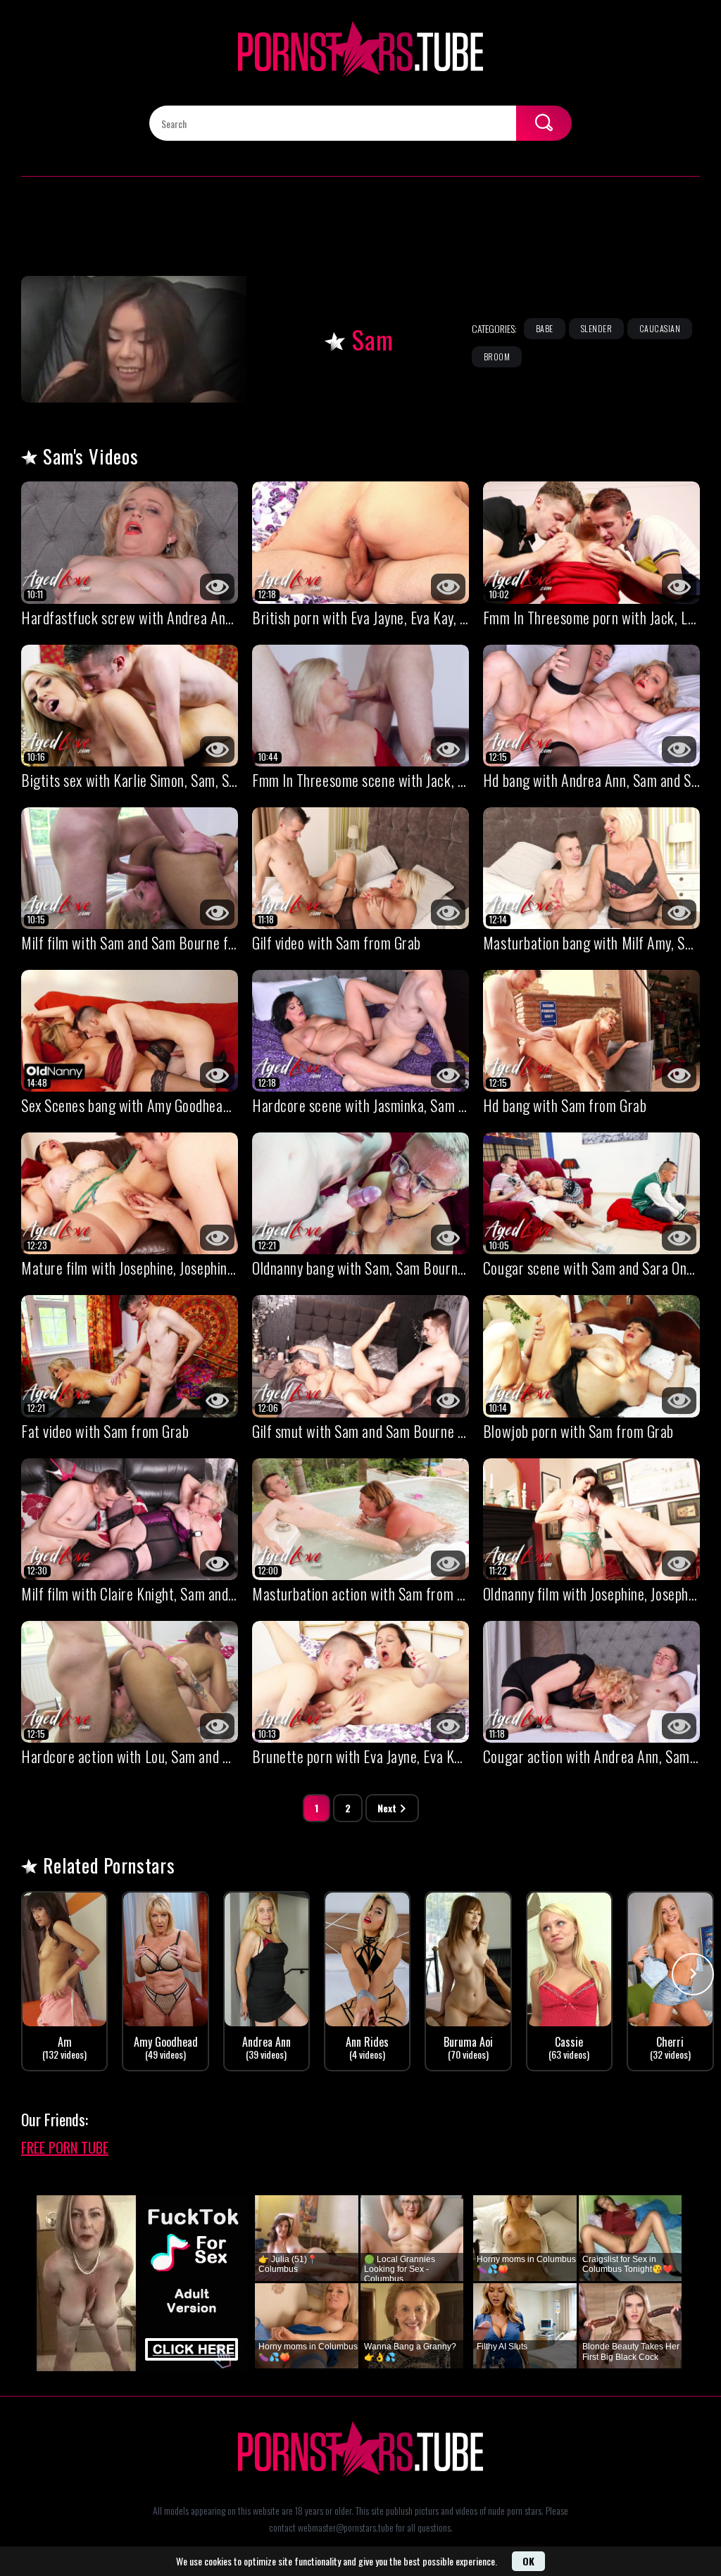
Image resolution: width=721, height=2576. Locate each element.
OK (528, 2561)
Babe (545, 328)
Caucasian (660, 328)
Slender (596, 328)
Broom (497, 356)
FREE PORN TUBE (65, 2147)
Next (387, 1808)
